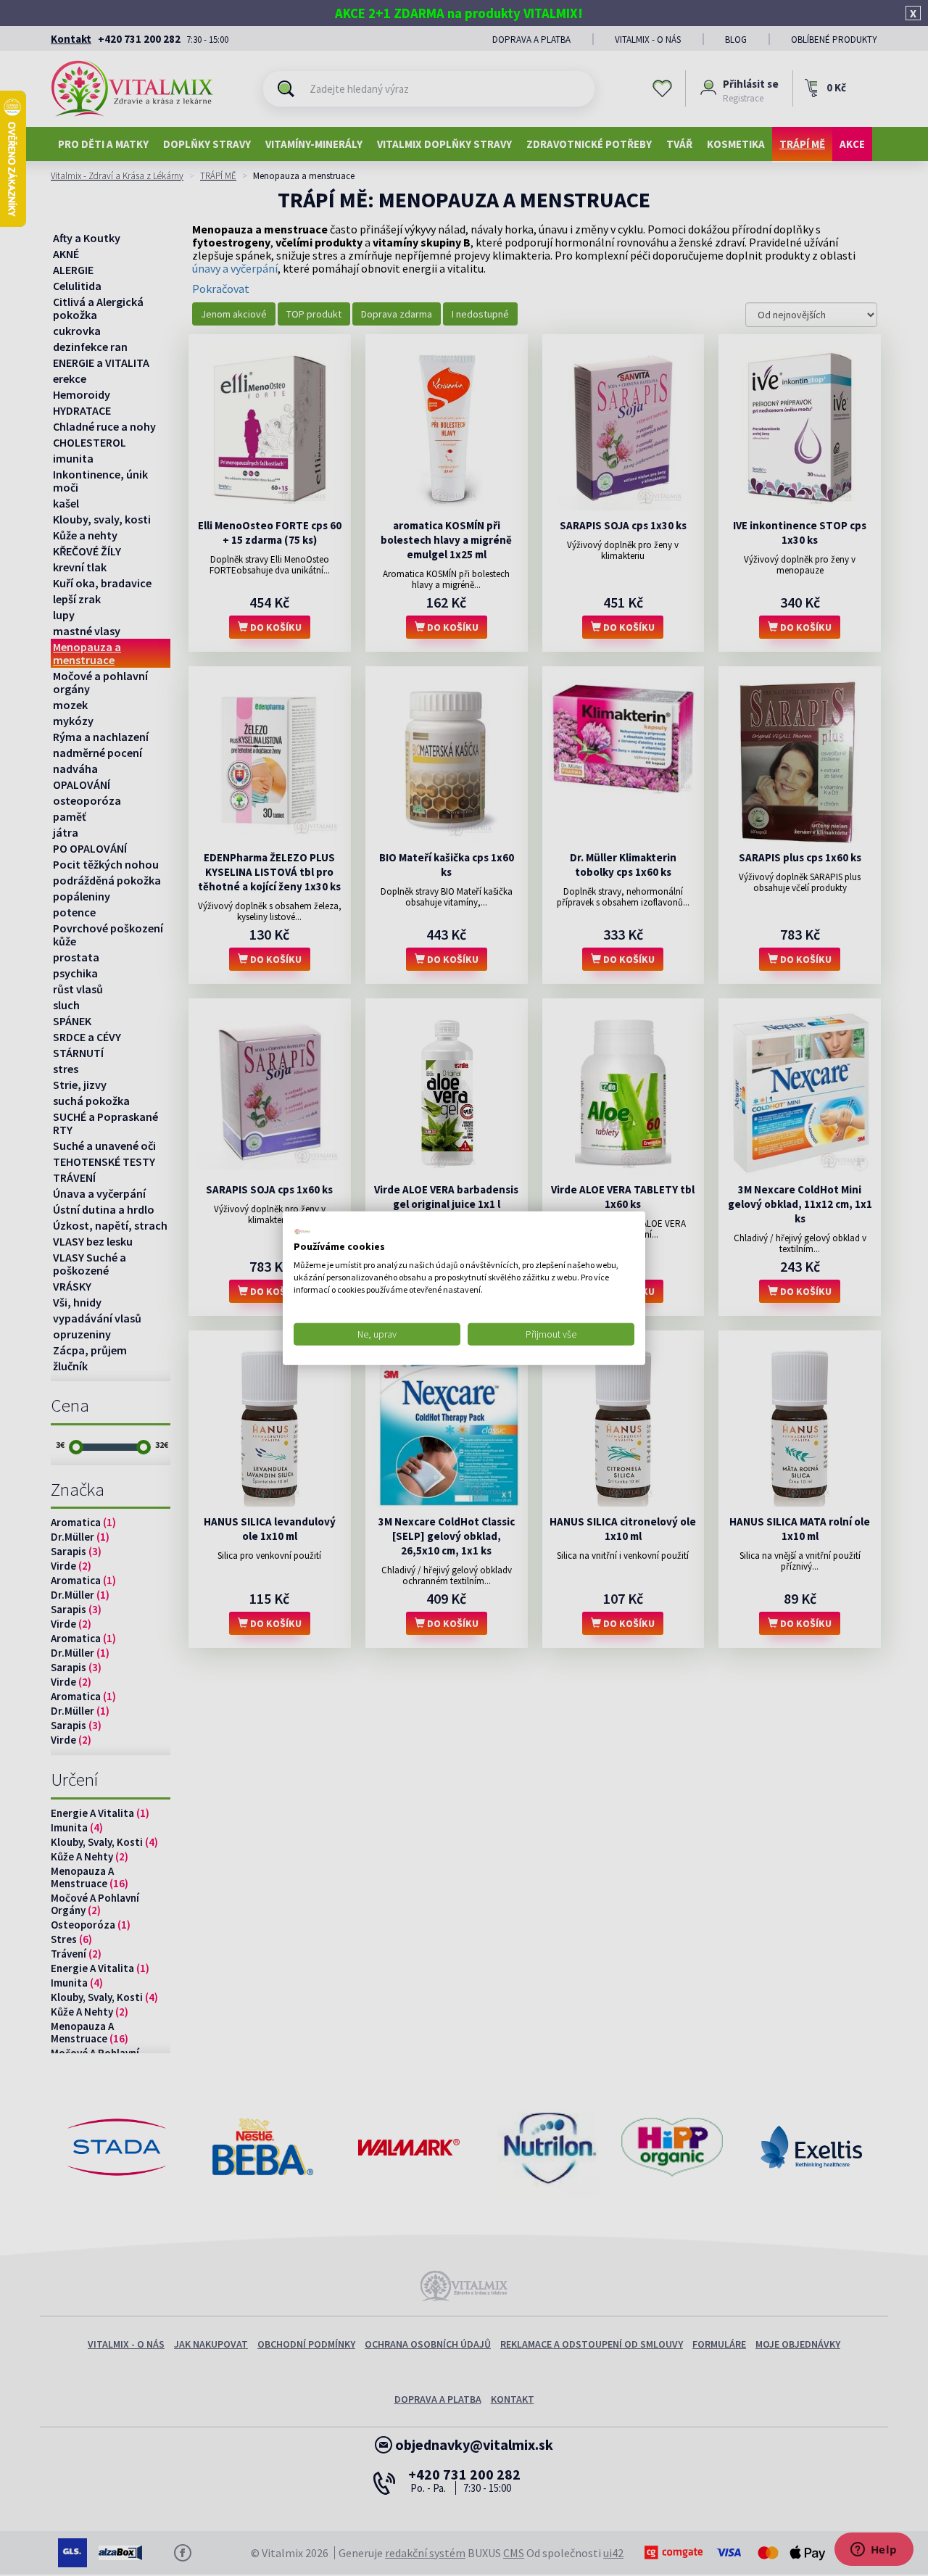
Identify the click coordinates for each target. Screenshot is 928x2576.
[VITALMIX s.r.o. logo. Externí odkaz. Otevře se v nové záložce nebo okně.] (302, 1231)
